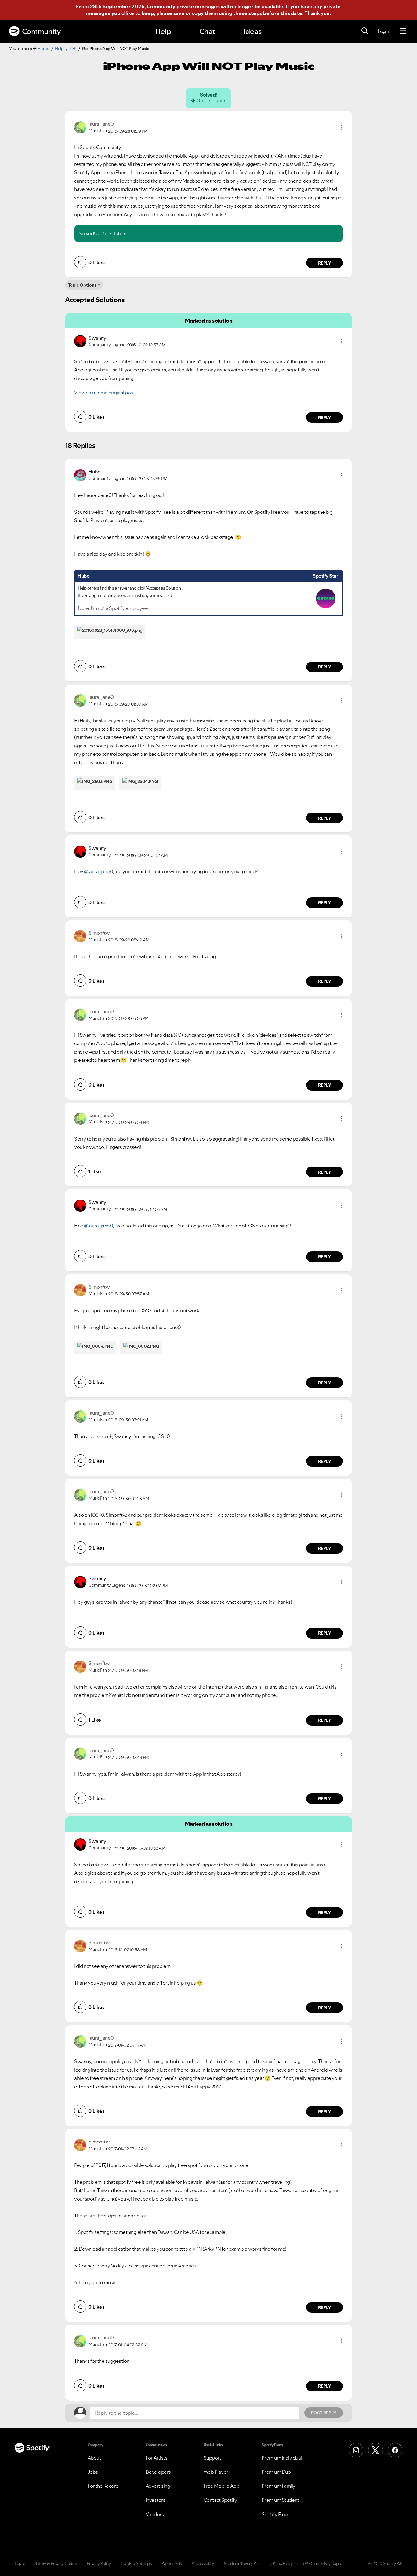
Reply (325, 263)
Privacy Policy (99, 2563)
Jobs (93, 2472)
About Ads (172, 2563)
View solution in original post (104, 393)
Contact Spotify (220, 2500)
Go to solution (211, 100)
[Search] (365, 31)
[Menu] (403, 31)
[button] (341, 127)
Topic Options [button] (82, 285)
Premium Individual (282, 2458)
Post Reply (324, 2413)
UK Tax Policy (281, 2563)
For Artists (157, 2458)
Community (41, 31)
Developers (158, 2472)
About (94, 2458)
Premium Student (280, 2500)
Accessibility (203, 2563)
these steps (248, 13)
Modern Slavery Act (242, 2563)
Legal (20, 2563)
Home (43, 49)
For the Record (103, 2486)
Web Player (216, 2472)
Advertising (158, 2486)
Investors (156, 2500)
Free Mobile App (221, 2486)
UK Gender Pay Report (323, 2563)
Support (212, 2458)
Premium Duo (276, 2472)
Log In (384, 31)
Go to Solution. (111, 233)
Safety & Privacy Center (56, 2563)
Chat (207, 31)
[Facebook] (395, 2450)
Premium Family (279, 2486)
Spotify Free (275, 2514)
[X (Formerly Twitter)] (375, 2450)
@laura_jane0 (98, 871)
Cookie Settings (136, 2563)
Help (163, 31)
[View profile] (80, 127)
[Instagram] (356, 2450)
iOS (73, 49)
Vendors (155, 2514)
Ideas (252, 31)
